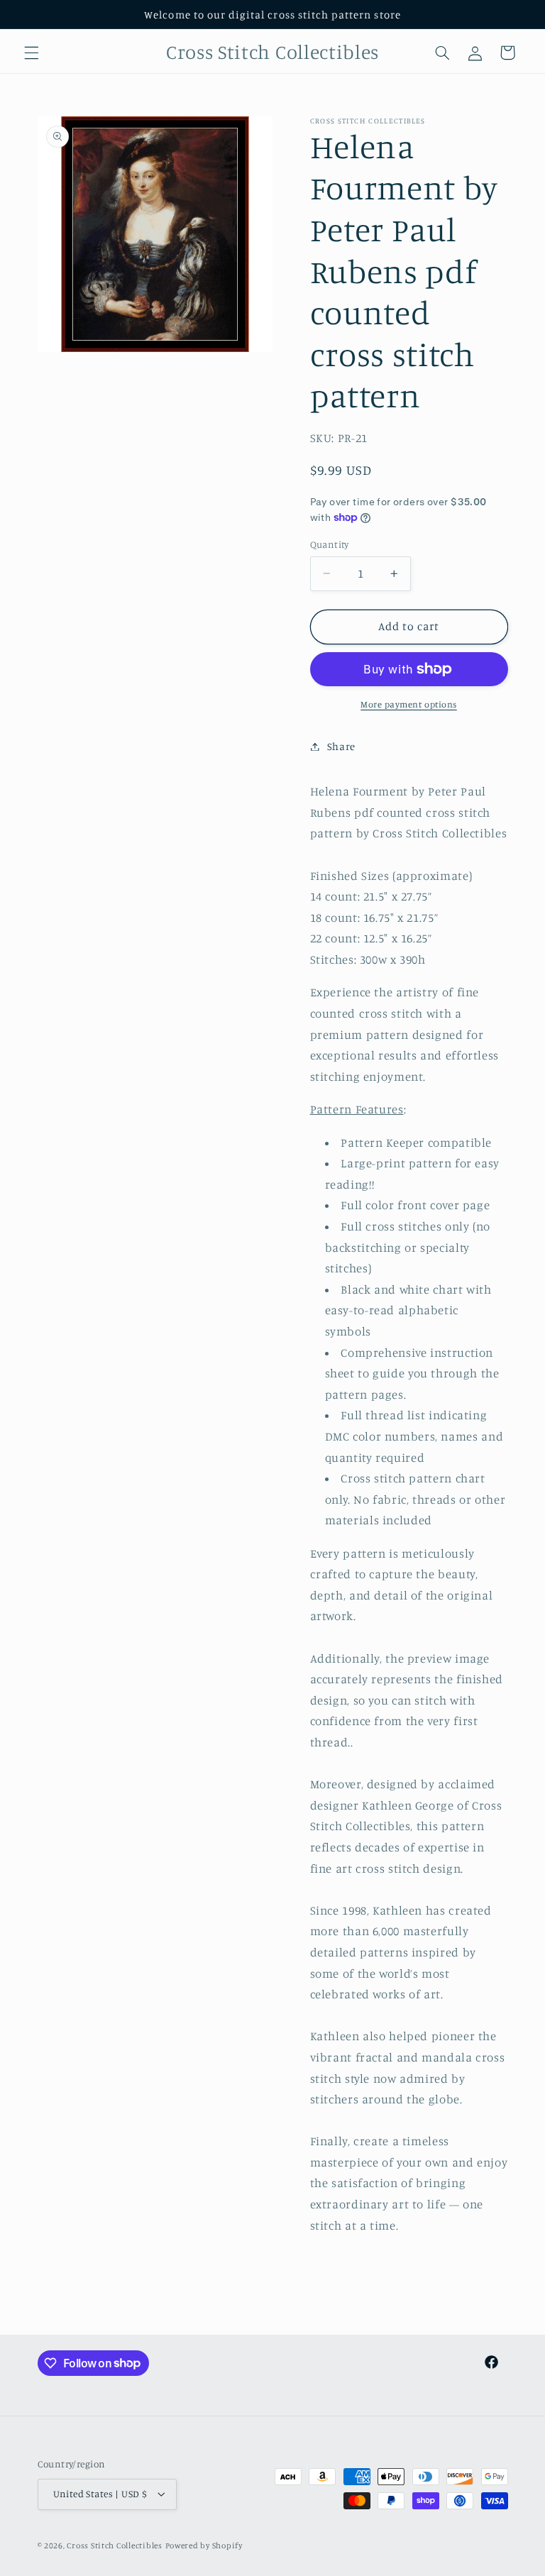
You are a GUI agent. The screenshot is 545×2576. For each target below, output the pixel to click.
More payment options (409, 704)
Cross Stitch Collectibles (114, 2545)
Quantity (330, 544)
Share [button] (341, 746)
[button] (31, 53)
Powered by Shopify (204, 2545)
